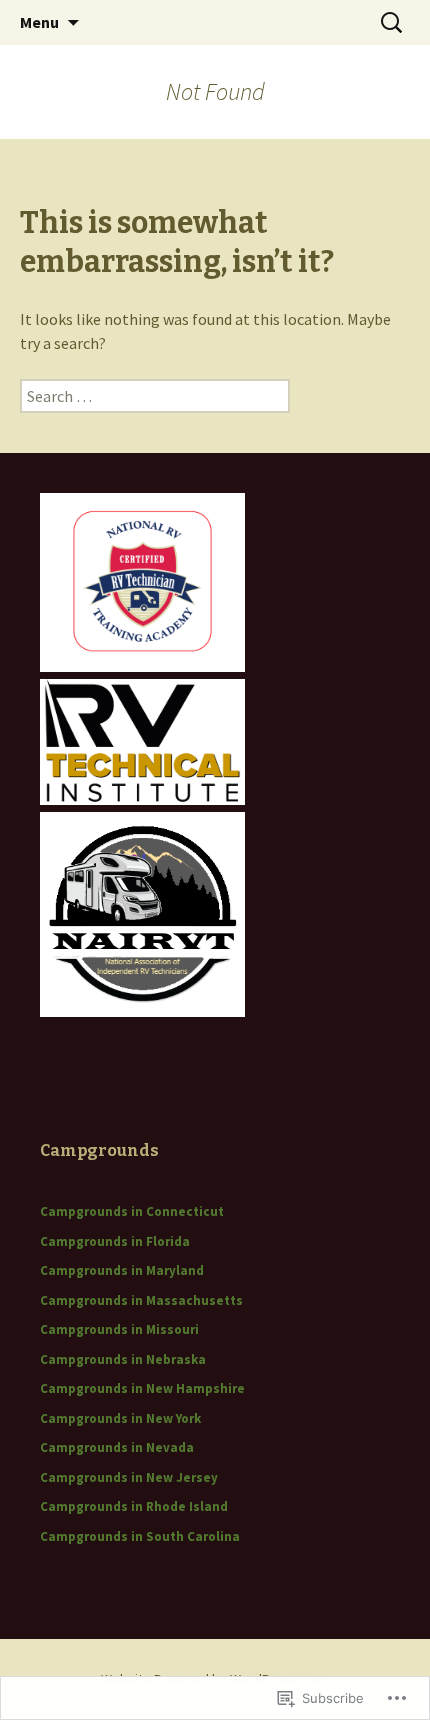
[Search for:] (393, 23)
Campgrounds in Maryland (122, 1270)
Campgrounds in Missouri (119, 1329)
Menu (39, 22)
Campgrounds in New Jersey (129, 1477)
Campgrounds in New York (120, 1418)
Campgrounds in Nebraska (123, 1359)
